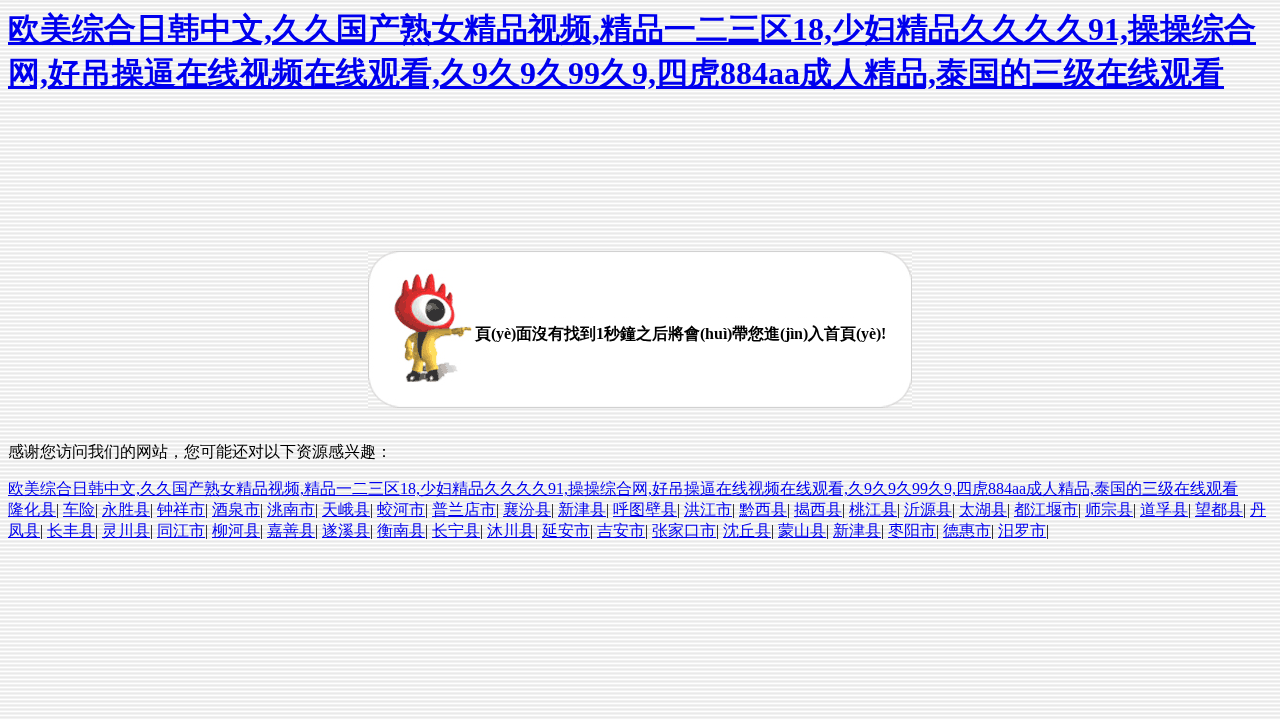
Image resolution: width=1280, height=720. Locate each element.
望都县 (1219, 509)
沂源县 (928, 509)
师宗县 (1109, 509)
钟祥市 (181, 509)
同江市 (181, 530)
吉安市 (621, 530)
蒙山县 (802, 530)
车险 (79, 509)
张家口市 (684, 530)
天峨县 (346, 509)
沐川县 (511, 530)
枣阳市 (912, 530)
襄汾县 (527, 509)
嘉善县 (291, 530)
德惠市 (967, 530)
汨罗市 (1022, 530)
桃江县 (873, 509)
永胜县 (126, 509)
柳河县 (236, 530)
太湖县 (983, 509)
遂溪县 (346, 530)
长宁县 (456, 530)
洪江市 (708, 509)
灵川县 (126, 530)
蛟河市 (401, 509)
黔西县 (763, 509)
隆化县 (32, 509)
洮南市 (291, 509)
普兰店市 (464, 509)
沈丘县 (747, 530)
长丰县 (71, 530)
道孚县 (1164, 509)
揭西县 (818, 509)
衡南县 (401, 530)
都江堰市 (1046, 509)
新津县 (582, 509)
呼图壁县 (645, 509)
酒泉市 (236, 509)
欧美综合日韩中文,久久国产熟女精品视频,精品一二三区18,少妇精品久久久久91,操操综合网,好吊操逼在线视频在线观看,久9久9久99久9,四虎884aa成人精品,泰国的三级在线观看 (623, 488)
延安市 (566, 530)
